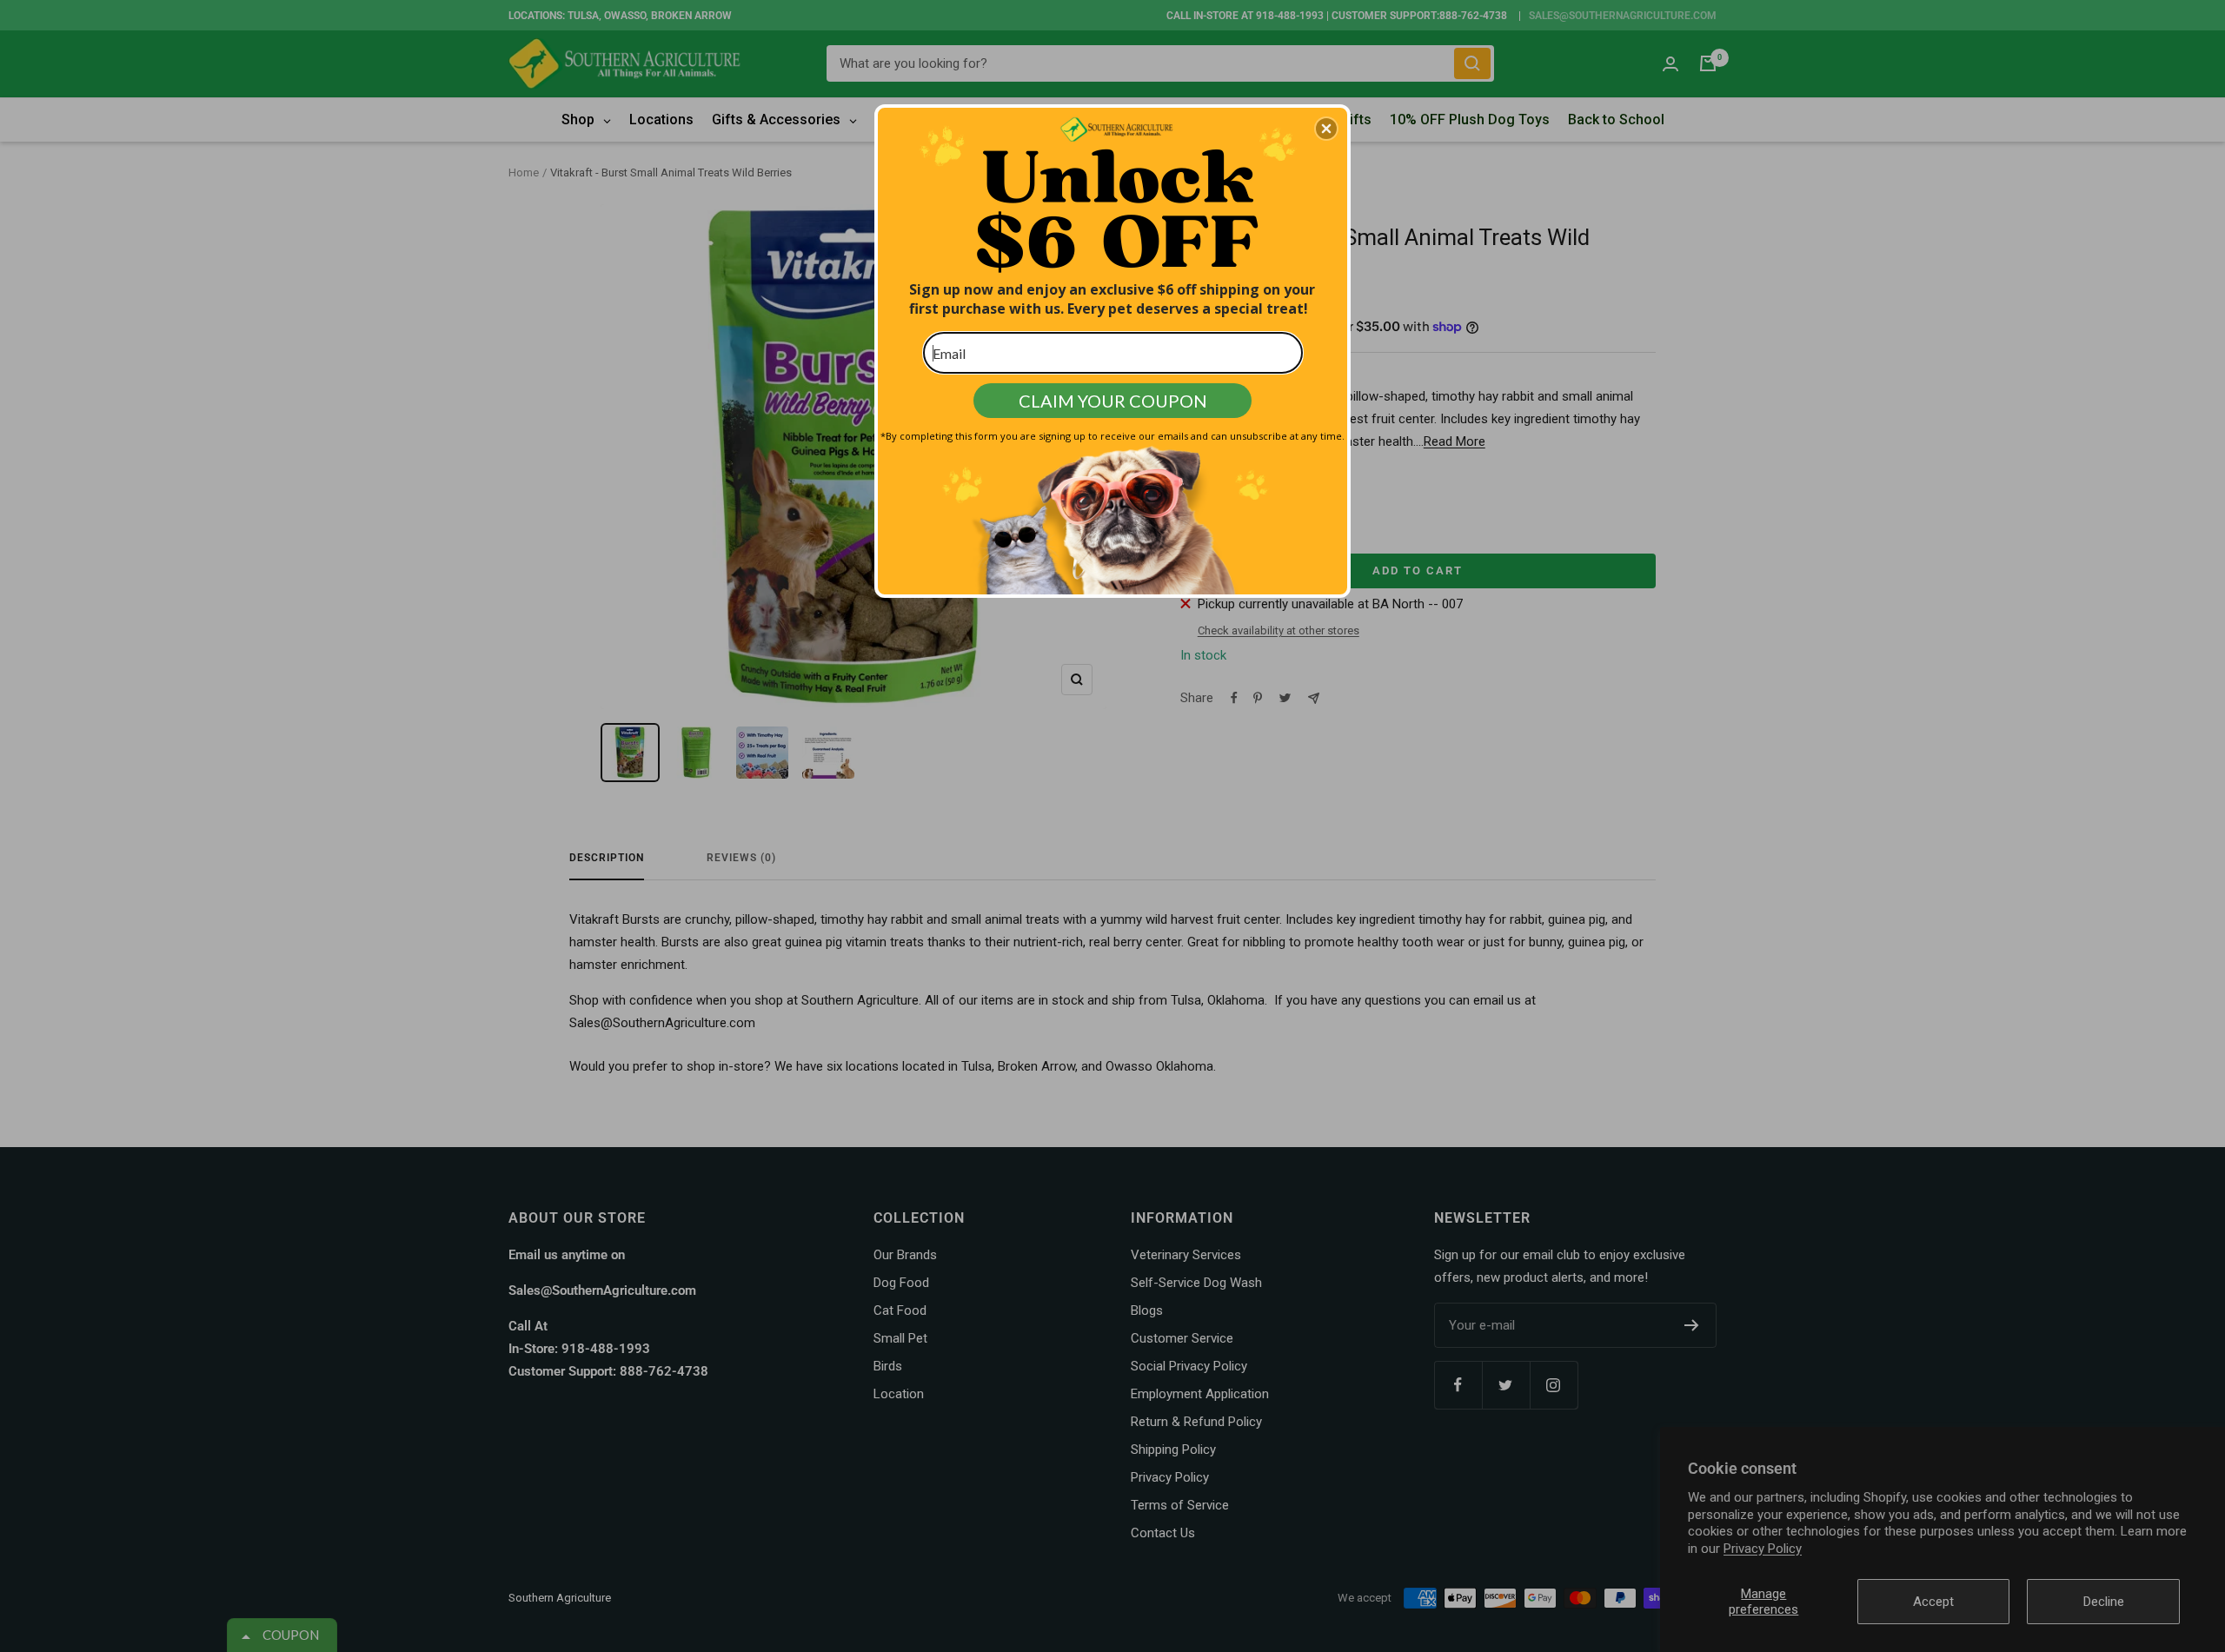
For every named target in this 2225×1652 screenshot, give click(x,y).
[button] (1326, 129)
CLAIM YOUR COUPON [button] (1113, 401)
